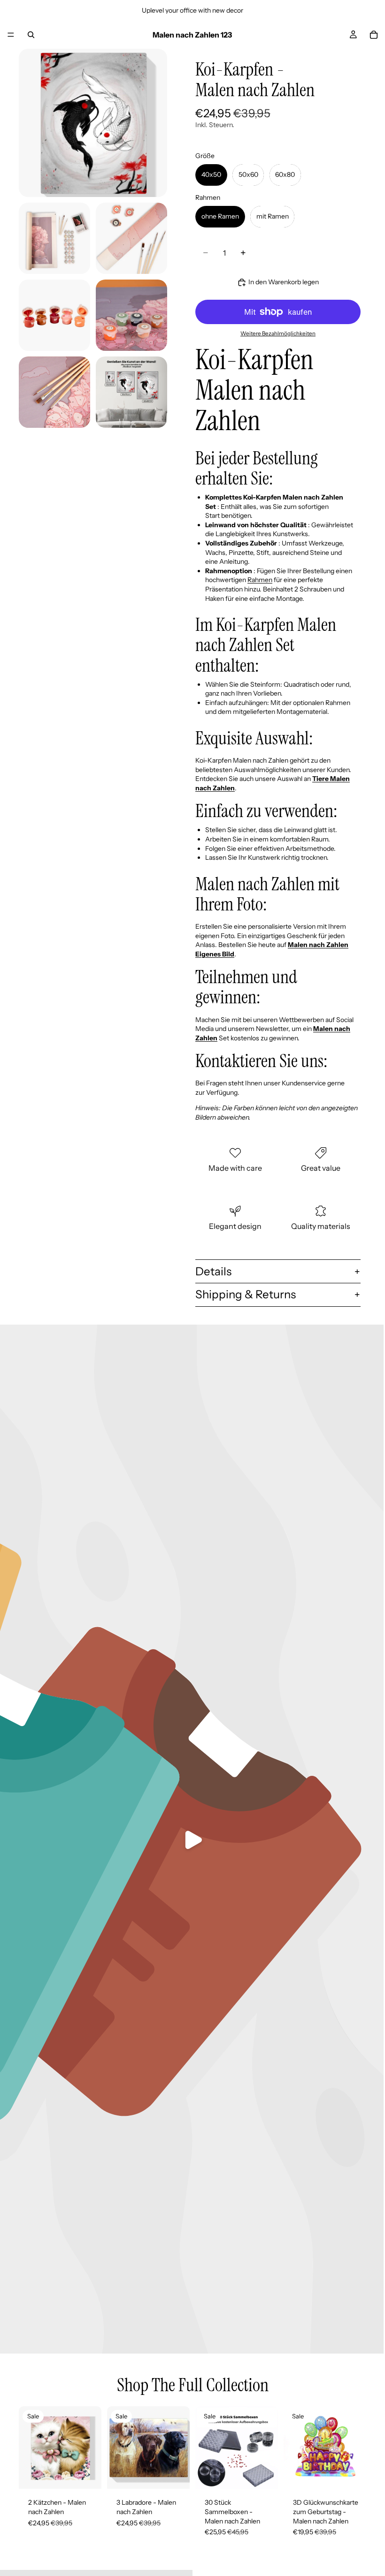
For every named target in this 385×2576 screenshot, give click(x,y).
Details (213, 1271)
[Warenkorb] (374, 35)
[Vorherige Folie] (29, 2447)
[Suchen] (31, 35)
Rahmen (260, 580)
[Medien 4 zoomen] (54, 315)
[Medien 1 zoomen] (93, 123)
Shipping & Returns (246, 1294)
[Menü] (11, 35)
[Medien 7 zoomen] (131, 392)
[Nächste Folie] (91, 2447)
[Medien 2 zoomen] (54, 238)
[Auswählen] (87, 2475)
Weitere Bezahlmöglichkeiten (278, 333)
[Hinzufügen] (263, 2475)
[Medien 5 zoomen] (131, 315)
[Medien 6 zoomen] (54, 392)
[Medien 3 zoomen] (131, 238)
